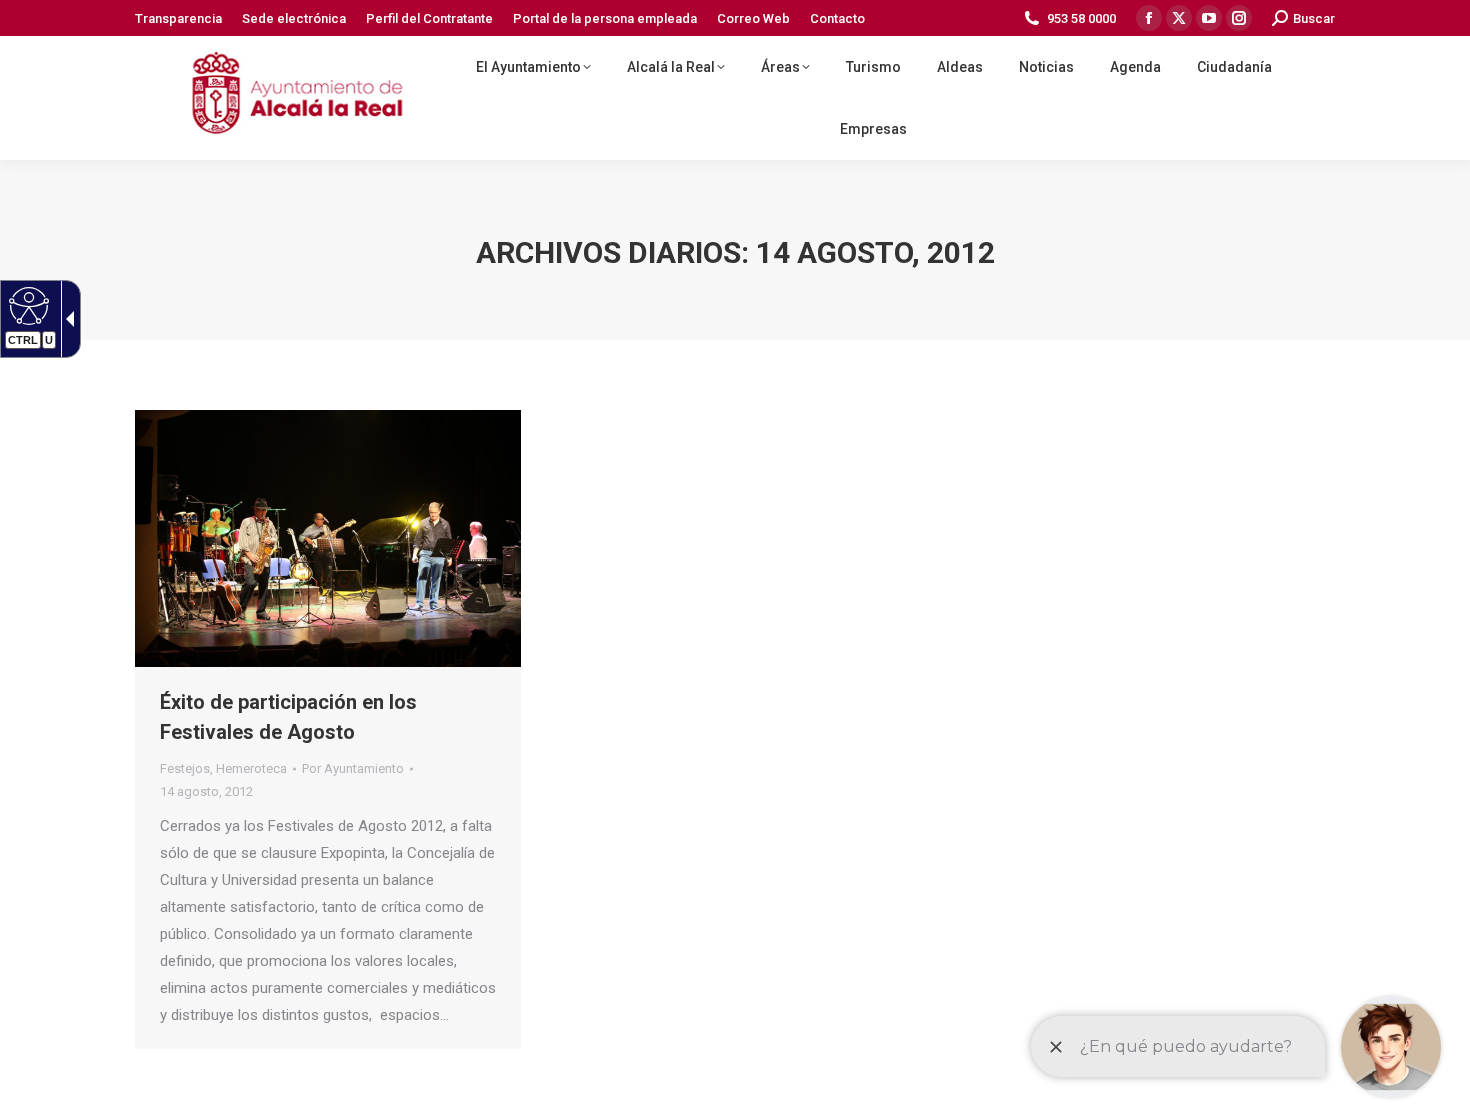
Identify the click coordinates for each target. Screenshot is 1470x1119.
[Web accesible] (26, 305)
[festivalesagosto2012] (328, 538)
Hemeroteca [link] (251, 768)
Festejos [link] (185, 768)
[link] (178, 18)
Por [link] (353, 768)
